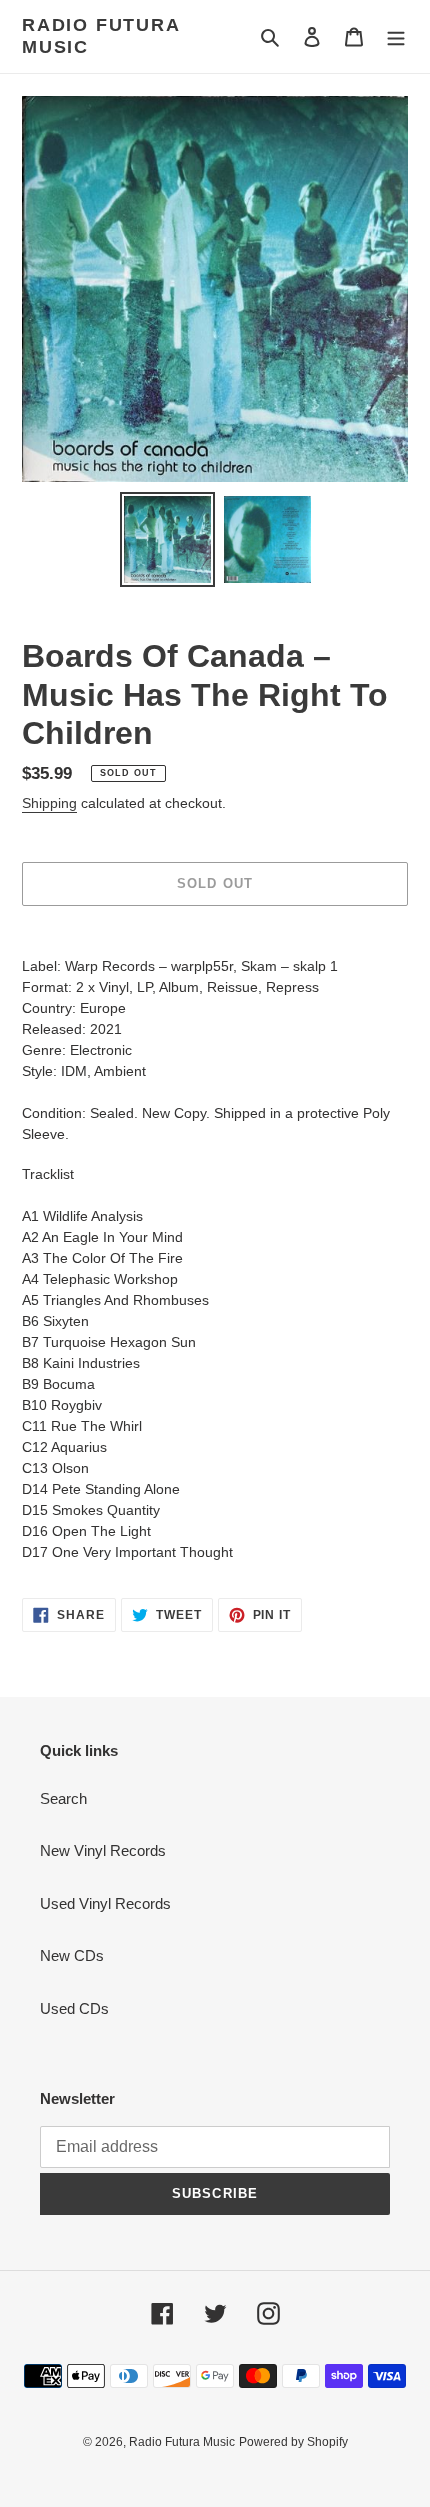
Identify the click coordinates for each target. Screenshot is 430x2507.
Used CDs (74, 2008)
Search (63, 1798)
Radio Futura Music (101, 36)
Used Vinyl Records (105, 1903)
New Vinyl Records (103, 1850)
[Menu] (396, 36)
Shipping (49, 803)
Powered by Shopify (293, 2442)
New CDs (72, 1955)
